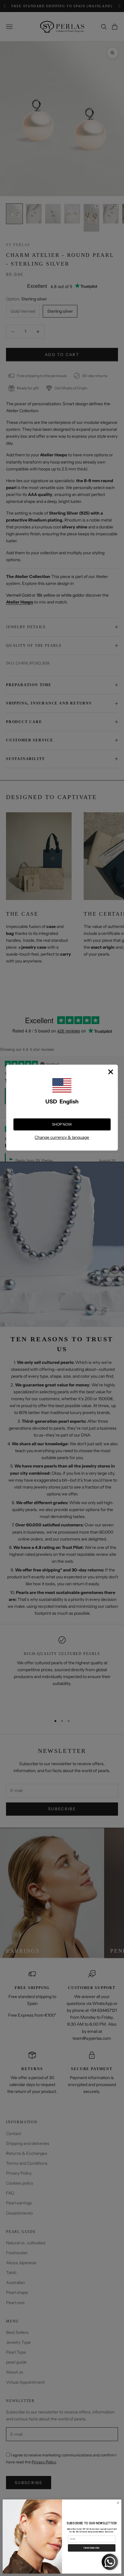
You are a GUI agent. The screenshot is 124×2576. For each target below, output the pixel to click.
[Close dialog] (118, 2503)
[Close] (110, 1072)
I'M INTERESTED (92, 2547)
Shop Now (62, 1124)
